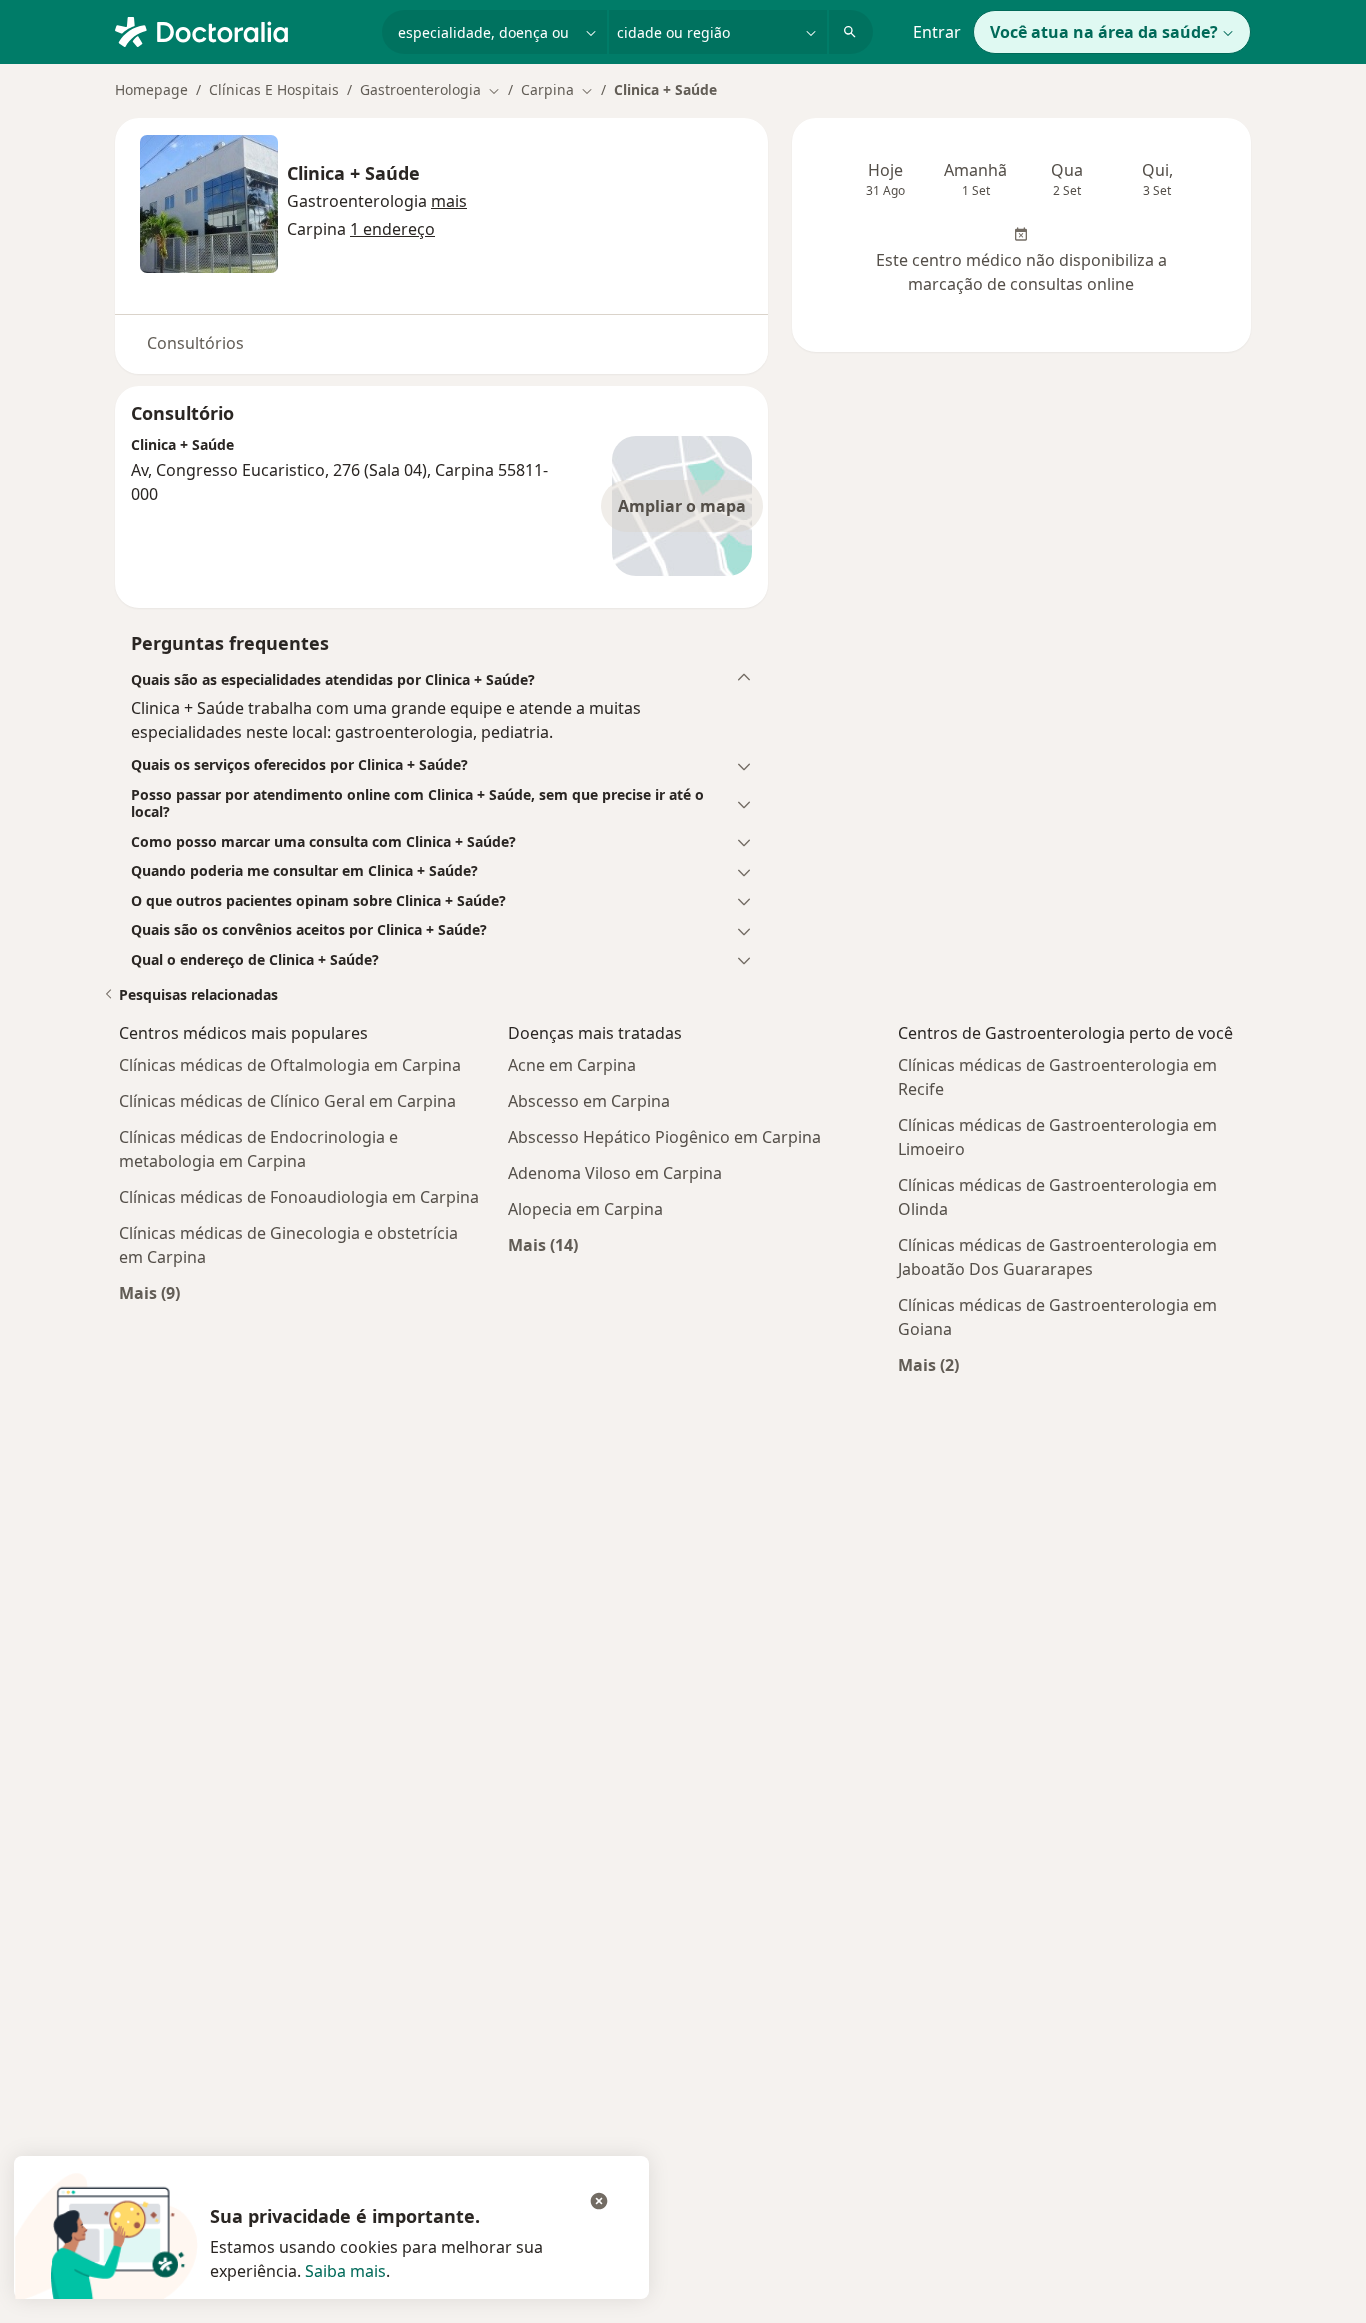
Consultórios (195, 343)
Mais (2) (928, 1364)
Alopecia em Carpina (585, 1209)
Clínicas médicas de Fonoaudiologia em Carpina (299, 1197)
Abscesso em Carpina (589, 1101)
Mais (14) (543, 1244)
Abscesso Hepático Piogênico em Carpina (664, 1137)
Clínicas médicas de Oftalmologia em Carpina (290, 1065)
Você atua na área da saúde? (1104, 32)
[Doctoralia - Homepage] (240, 30)
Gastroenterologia (357, 201)
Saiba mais (345, 2271)
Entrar (937, 32)
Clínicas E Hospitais (274, 89)
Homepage (151, 89)
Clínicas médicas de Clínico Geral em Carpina (287, 1101)
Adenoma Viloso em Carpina (615, 1173)
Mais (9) (149, 1292)
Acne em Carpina (572, 1065)
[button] (449, 201)
